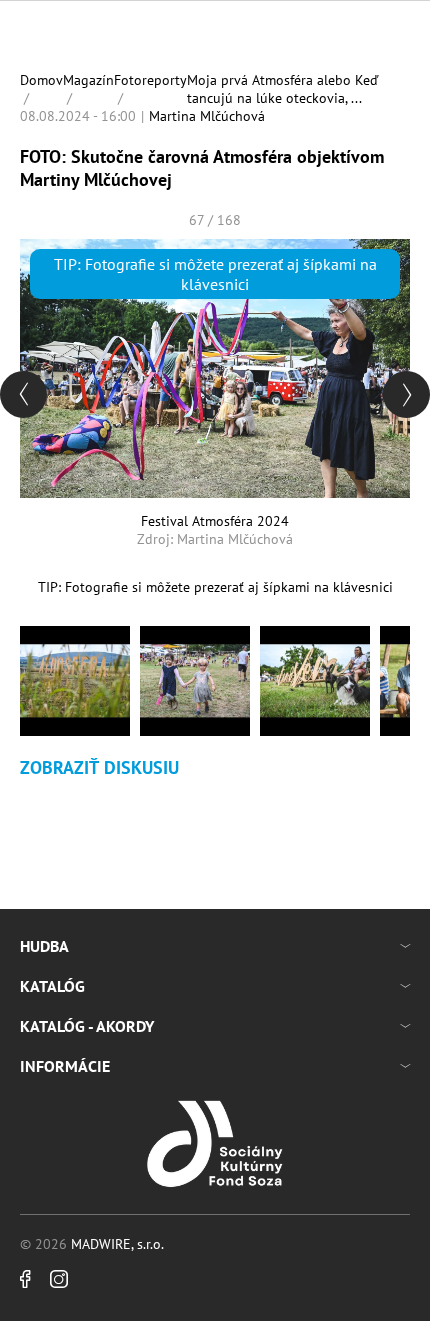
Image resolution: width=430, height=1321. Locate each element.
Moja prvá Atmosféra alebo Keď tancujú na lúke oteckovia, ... (282, 89)
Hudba (44, 946)
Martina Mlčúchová (207, 116)
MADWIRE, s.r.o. (117, 1244)
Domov (41, 80)
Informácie (65, 1066)
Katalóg (52, 986)
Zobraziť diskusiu (99, 767)
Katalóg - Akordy (87, 1026)
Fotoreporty (150, 80)
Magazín (88, 80)
